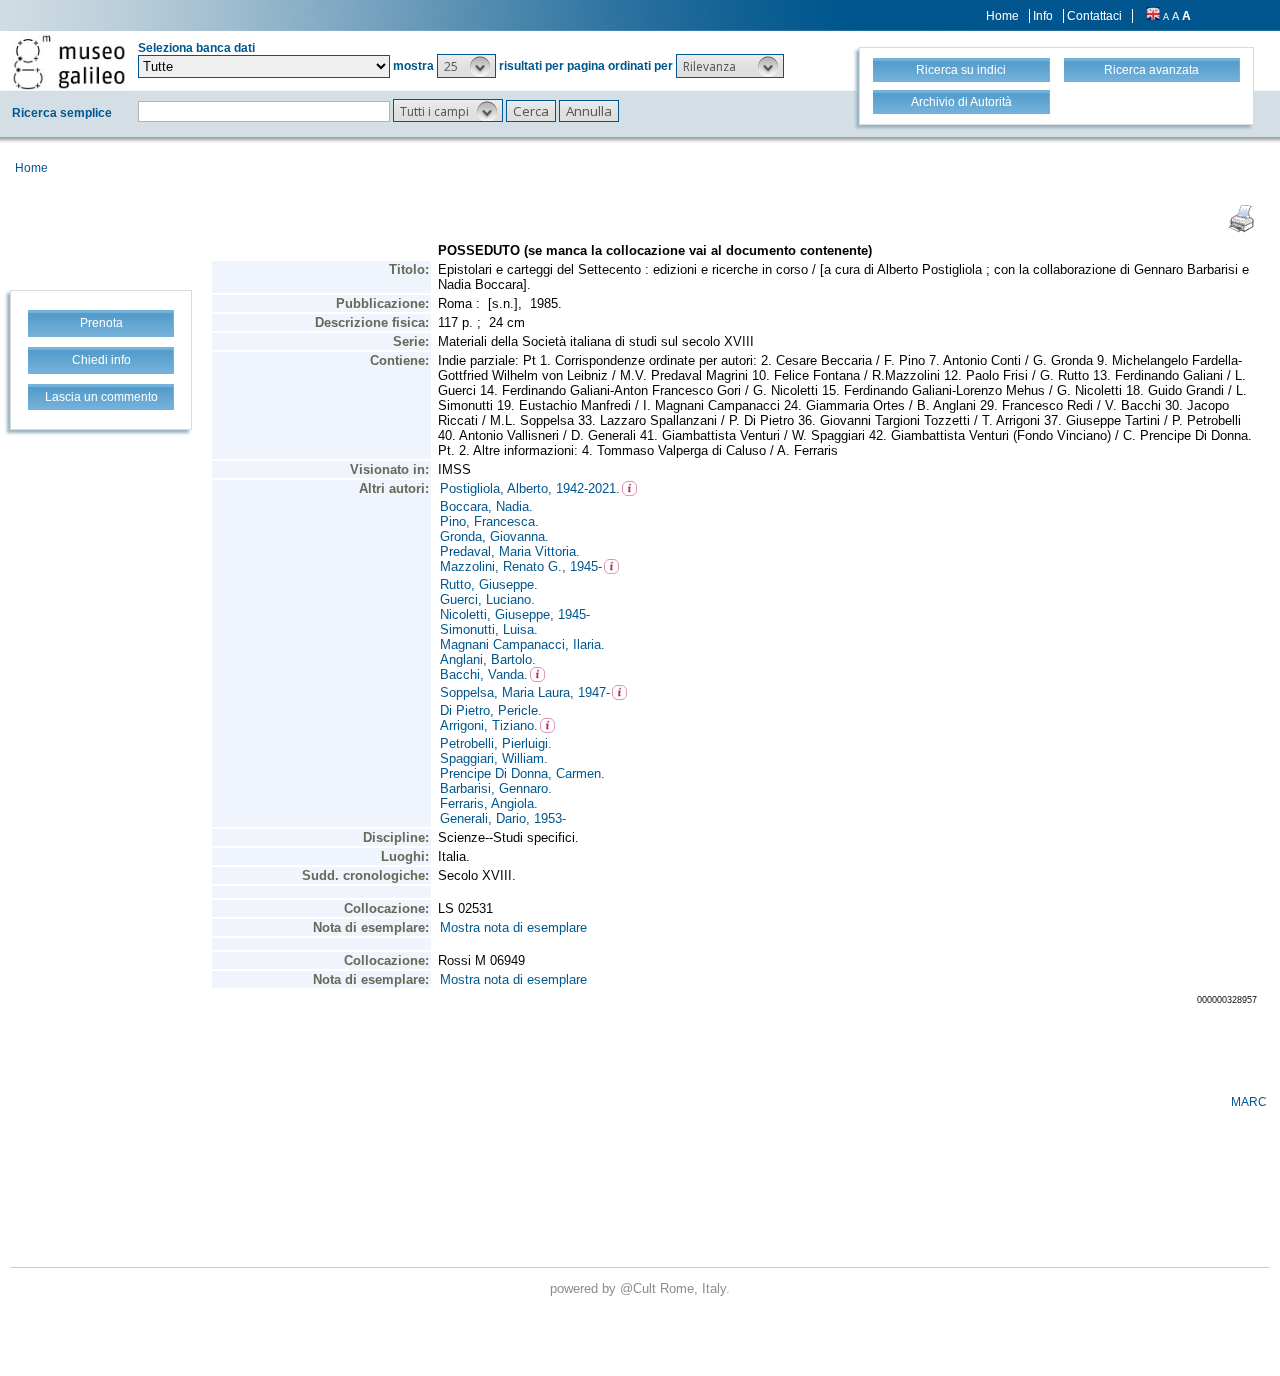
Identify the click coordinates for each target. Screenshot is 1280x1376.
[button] (466, 66)
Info (1043, 16)
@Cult (640, 1288)
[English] (1153, 16)
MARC (1249, 1102)
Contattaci (1094, 16)
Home (1002, 16)
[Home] (69, 62)
